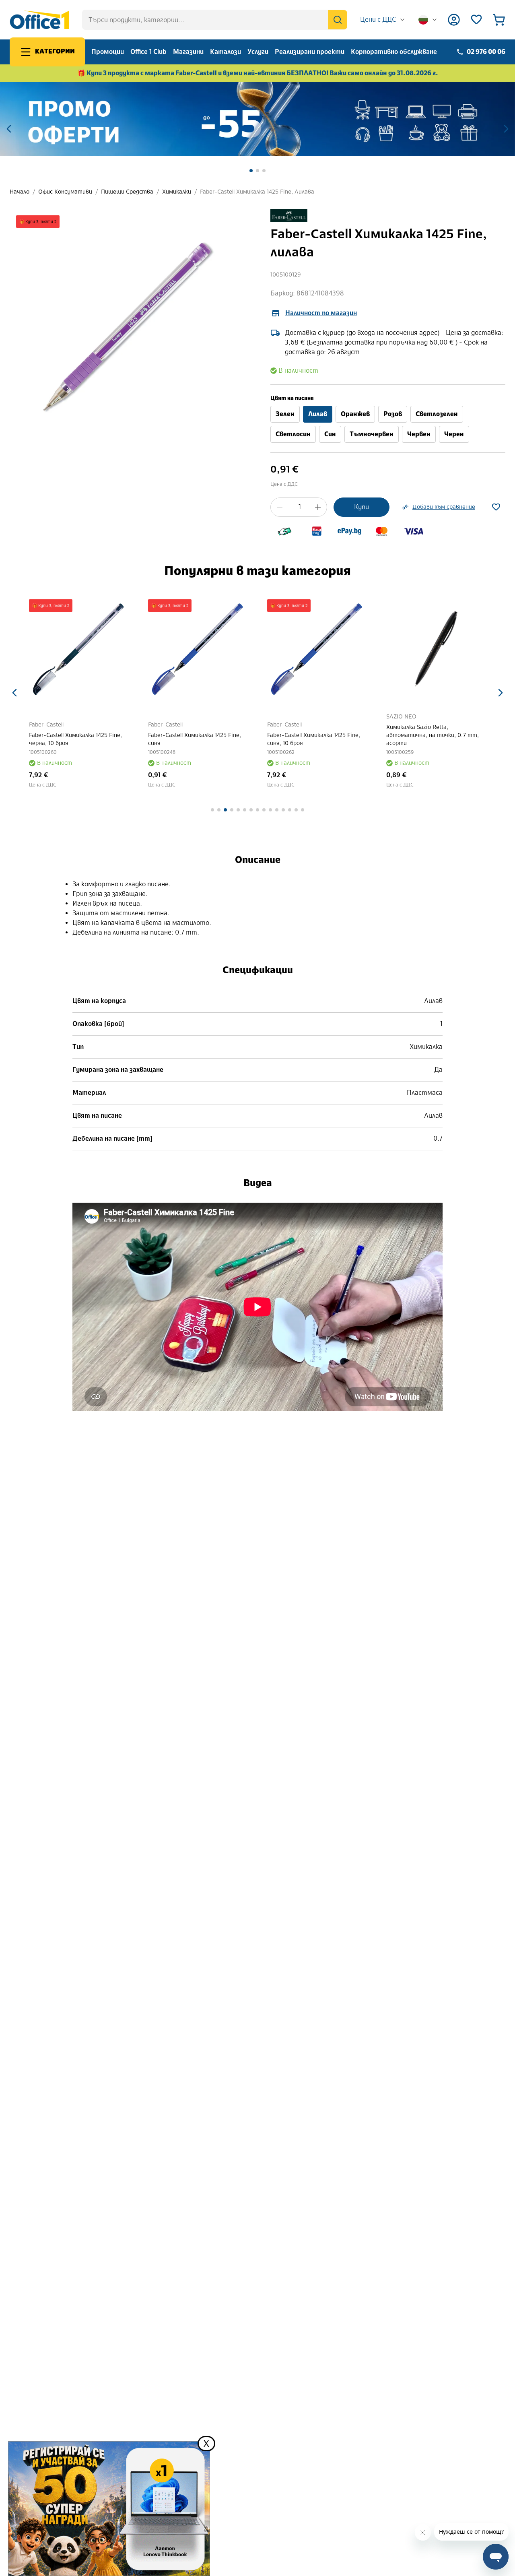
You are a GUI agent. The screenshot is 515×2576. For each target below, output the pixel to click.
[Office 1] (39, 20)
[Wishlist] (476, 20)
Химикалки (177, 192)
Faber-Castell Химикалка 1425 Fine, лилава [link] (257, 192)
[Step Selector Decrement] (280, 507)
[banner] (257, 119)
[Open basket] (499, 20)
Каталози (226, 52)
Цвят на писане (292, 398)
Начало (20, 192)
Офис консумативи (65, 192)
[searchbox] (215, 20)
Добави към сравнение (444, 507)
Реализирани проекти (310, 52)
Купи (362, 507)
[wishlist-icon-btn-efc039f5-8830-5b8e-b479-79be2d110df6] (496, 507)
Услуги (258, 52)
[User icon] (454, 20)
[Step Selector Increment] (318, 507)
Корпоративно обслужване (394, 52)
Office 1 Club (148, 52)
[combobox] (383, 20)
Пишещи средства (127, 192)
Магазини (188, 52)
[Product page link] (79, 649)
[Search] (338, 20)
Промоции (108, 52)
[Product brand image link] (289, 216)
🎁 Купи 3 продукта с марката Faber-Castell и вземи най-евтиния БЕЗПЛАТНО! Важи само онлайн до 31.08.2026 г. (258, 73)
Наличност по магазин (321, 313)
